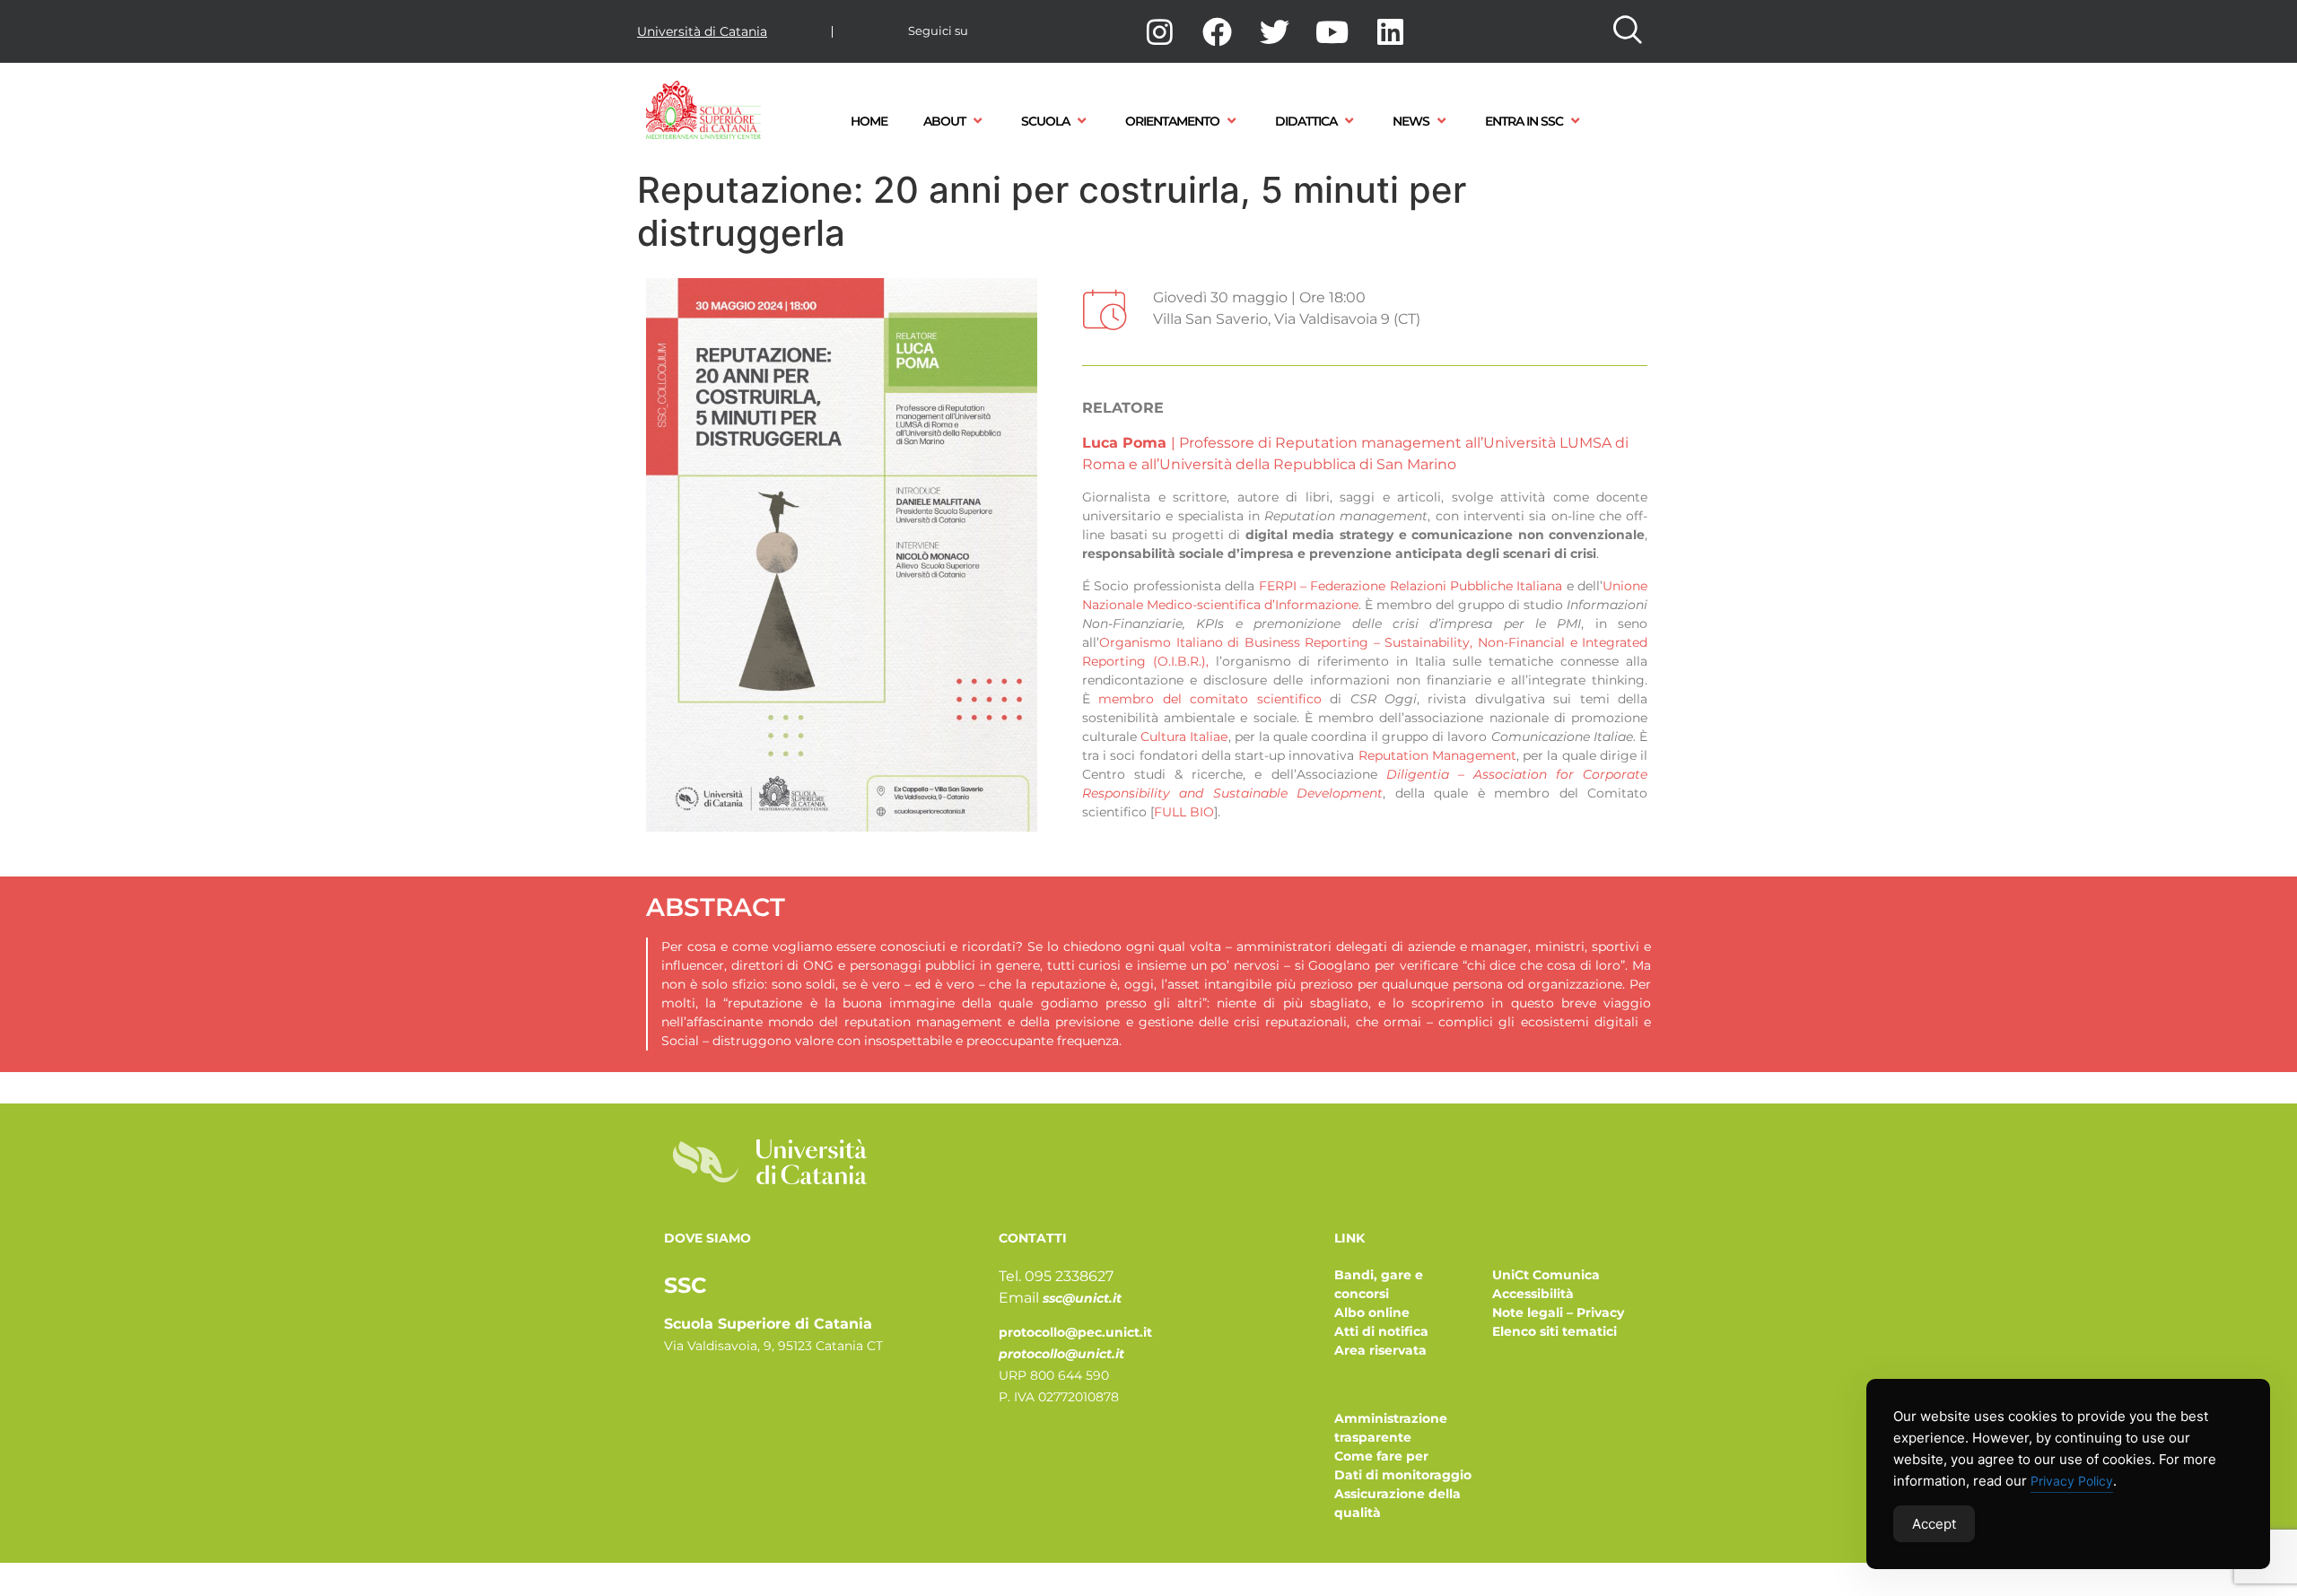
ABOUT (944, 121)
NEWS (1411, 121)
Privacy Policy (2072, 1481)
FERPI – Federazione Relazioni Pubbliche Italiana (1411, 586)
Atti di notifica (1381, 1331)
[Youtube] (1332, 31)
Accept (1934, 1524)
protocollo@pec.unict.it (1075, 1332)
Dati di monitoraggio (1403, 1475)
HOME (869, 121)
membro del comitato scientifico (1210, 699)
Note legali (1528, 1313)
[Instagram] (1159, 31)
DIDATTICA (1306, 121)
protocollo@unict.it (1061, 1354)
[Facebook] (1217, 31)
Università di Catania (702, 31)
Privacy (1600, 1313)
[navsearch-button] (1628, 31)
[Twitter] (1275, 31)
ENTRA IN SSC (1524, 121)
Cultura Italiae (1184, 737)
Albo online (1372, 1313)
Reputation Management (1437, 755)
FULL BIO (1184, 812)
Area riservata (1380, 1350)
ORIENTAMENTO (1172, 121)
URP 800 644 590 (1054, 1375)
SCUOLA (1045, 121)
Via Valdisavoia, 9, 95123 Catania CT (773, 1346)
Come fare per (1381, 1456)
